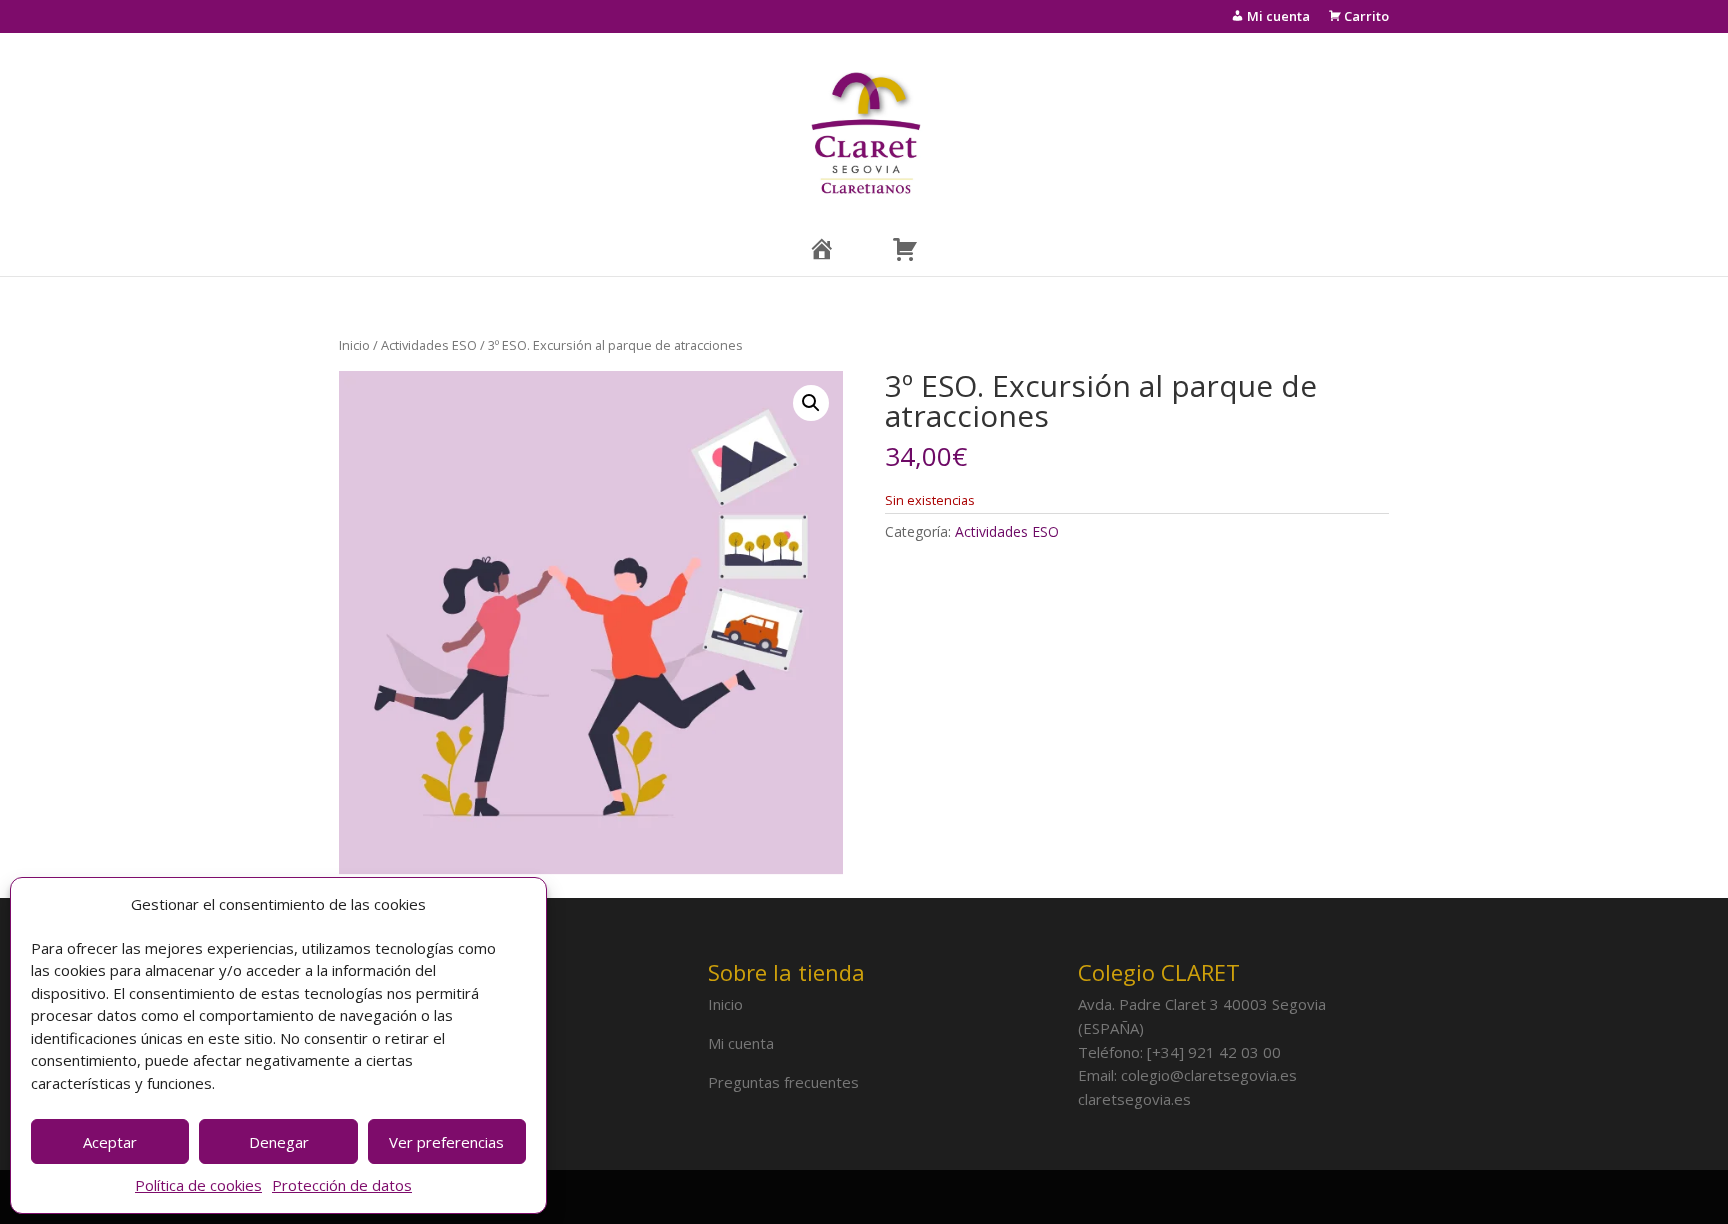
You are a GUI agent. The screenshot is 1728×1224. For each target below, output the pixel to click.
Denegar (279, 1142)
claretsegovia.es (1134, 1099)
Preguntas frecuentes (783, 1082)
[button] (811, 403)
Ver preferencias (446, 1142)
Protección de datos (342, 1185)
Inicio (354, 345)
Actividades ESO (429, 345)
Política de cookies (198, 1185)
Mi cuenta (741, 1043)
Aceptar (110, 1142)
